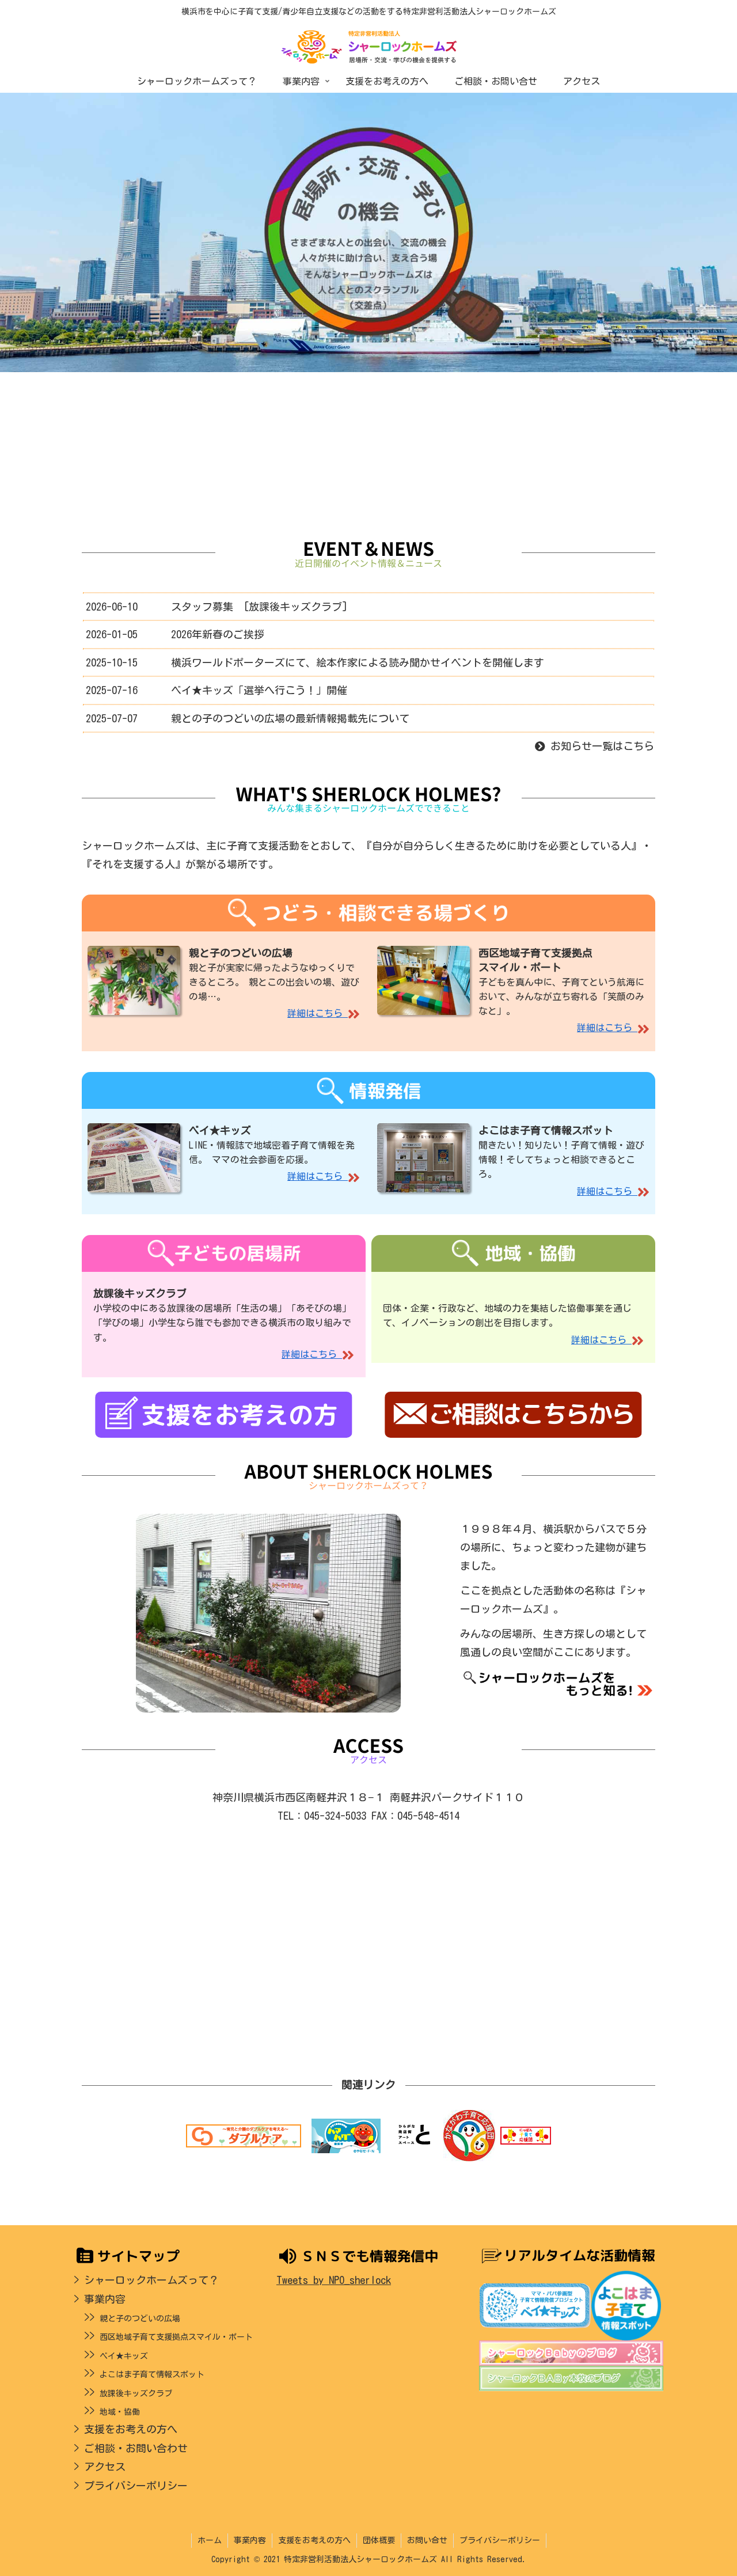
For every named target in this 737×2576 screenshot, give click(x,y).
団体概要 (379, 2540)
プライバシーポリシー (136, 2486)
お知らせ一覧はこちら (600, 746)
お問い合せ (427, 2540)
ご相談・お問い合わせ (136, 2448)
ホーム (210, 2540)
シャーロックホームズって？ (151, 2280)
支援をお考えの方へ (131, 2429)
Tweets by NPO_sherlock (334, 2280)
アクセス (105, 2467)
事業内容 (105, 2299)
